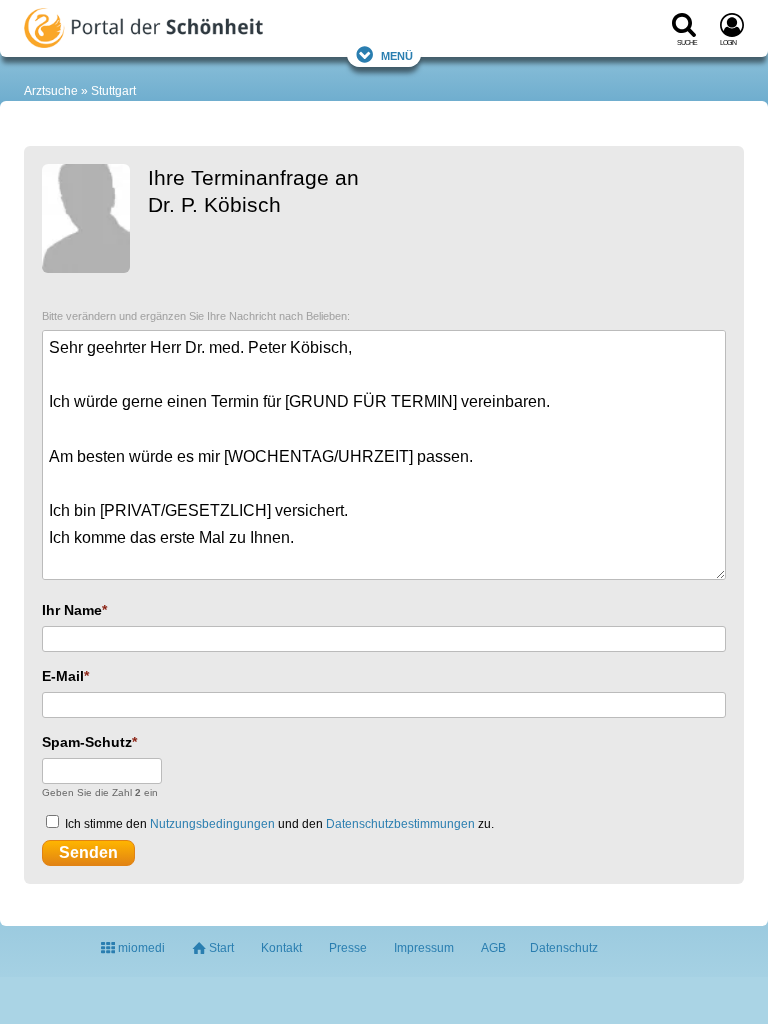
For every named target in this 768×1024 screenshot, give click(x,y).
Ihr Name (72, 610)
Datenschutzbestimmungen (400, 824)
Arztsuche (51, 91)
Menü (397, 54)
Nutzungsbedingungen (212, 824)
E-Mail (63, 676)
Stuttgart (113, 91)
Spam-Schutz (87, 742)
